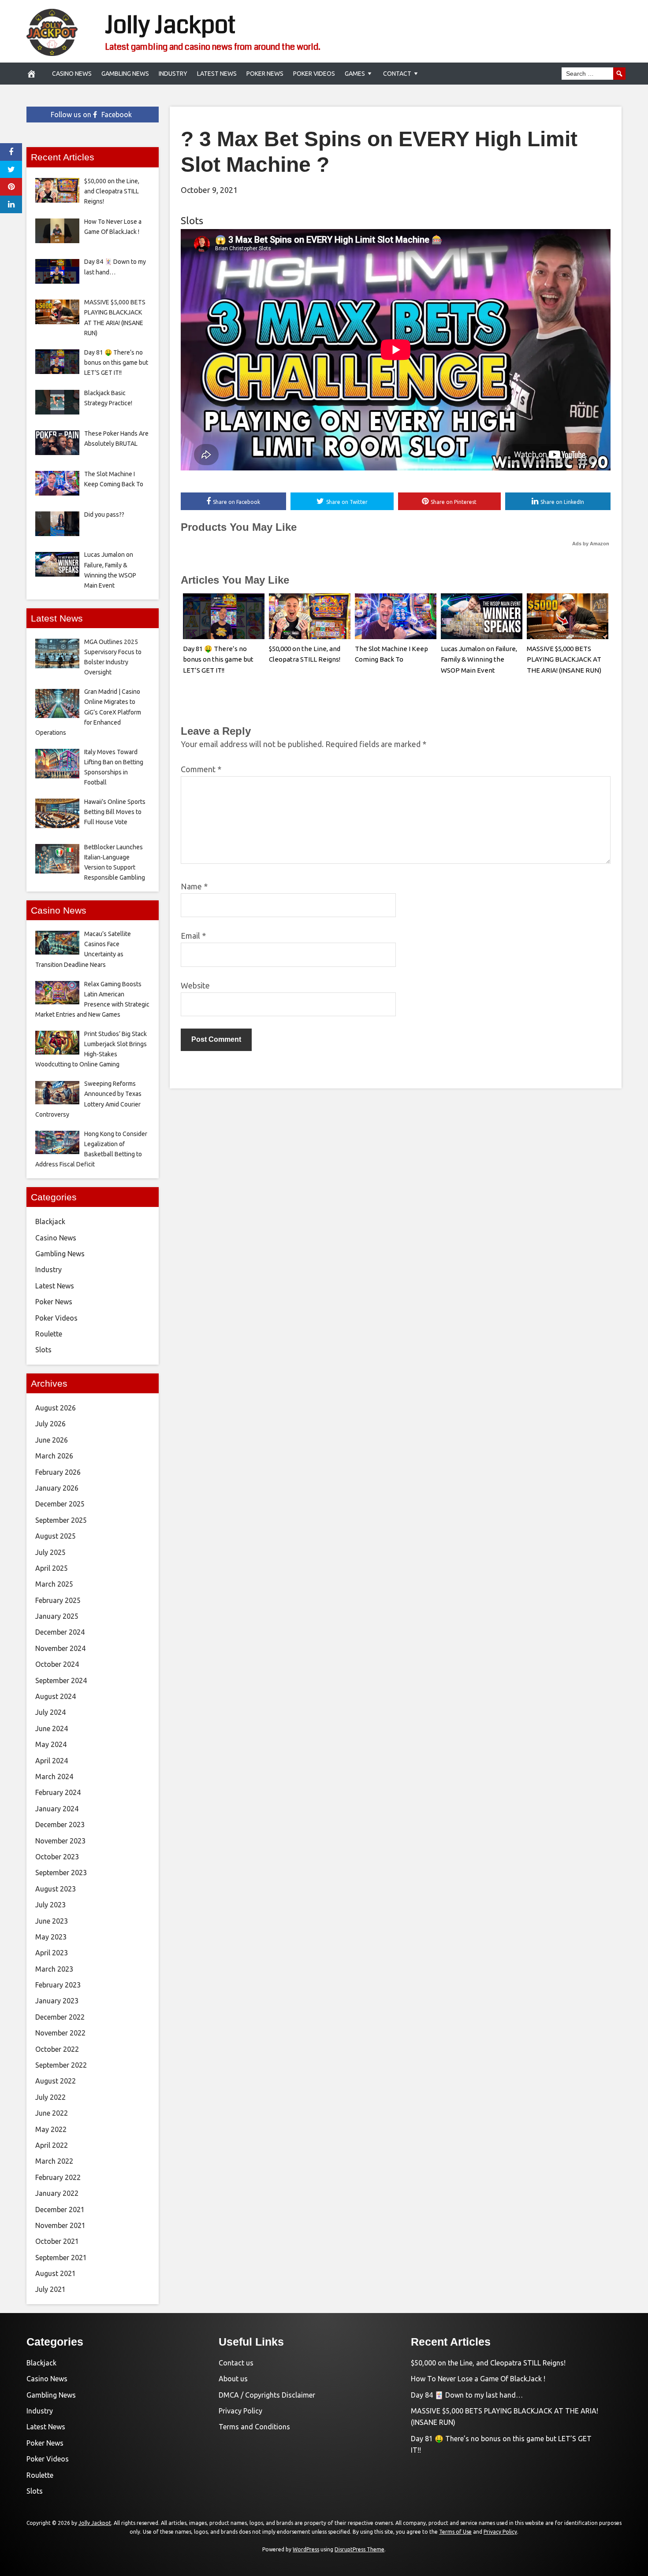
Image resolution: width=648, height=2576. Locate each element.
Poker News (265, 74)
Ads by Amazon (591, 544)
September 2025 (61, 1520)
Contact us (236, 2363)
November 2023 (60, 1841)
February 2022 (58, 2177)
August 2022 (56, 2081)
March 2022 (54, 2161)
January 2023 (57, 2001)
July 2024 (50, 1712)
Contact (397, 74)
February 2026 (58, 1472)
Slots (192, 220)
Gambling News (125, 74)
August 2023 (56, 1889)
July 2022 (50, 2097)
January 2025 (57, 1616)
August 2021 (56, 2273)
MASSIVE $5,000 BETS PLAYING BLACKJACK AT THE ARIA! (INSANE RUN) (564, 660)
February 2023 (58, 1985)
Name (194, 886)
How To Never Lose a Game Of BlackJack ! (478, 2379)
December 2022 (60, 2017)
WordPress (306, 2549)
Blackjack (50, 1221)
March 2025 (54, 1584)
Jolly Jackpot (170, 25)
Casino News (72, 74)
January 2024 (57, 1809)
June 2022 (52, 2113)
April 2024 (52, 1761)
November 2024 (60, 1648)
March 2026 (54, 1456)
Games (355, 74)
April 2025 (52, 1568)
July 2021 (50, 2289)
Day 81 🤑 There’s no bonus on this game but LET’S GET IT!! (218, 660)
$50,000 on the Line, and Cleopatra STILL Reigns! (488, 2363)
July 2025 (50, 1552)
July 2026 (50, 1424)
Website (195, 985)
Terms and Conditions (254, 2427)
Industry (173, 74)
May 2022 (51, 2129)
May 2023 (51, 1937)
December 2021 (60, 2210)
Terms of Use (455, 2532)
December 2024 (60, 1632)
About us (233, 2379)
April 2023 (52, 1953)
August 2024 (56, 1696)
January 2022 (57, 2193)
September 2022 (61, 2065)
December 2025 (60, 1504)
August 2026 (56, 1408)
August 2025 (56, 1536)
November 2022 (60, 2033)
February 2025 (58, 1600)
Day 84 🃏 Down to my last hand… (467, 2395)
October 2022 (57, 2049)
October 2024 (57, 1664)
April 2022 (52, 2145)
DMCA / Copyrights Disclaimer (267, 2395)
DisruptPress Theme (359, 2549)
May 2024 (51, 1744)
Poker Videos (314, 74)
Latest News (217, 74)
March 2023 (54, 1969)
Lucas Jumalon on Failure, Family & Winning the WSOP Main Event (479, 660)
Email (193, 936)
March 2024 (54, 1777)
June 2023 (52, 1921)
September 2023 (61, 1873)
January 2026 (57, 1488)
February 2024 (58, 1792)
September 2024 (61, 1680)
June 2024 (52, 1728)
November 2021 (60, 2225)
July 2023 (50, 1905)
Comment (201, 769)
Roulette (49, 1334)
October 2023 (57, 1857)
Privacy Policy (240, 2411)
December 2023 (60, 1825)
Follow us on (91, 115)
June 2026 (52, 1440)
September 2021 (61, 2258)
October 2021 (57, 2241)
